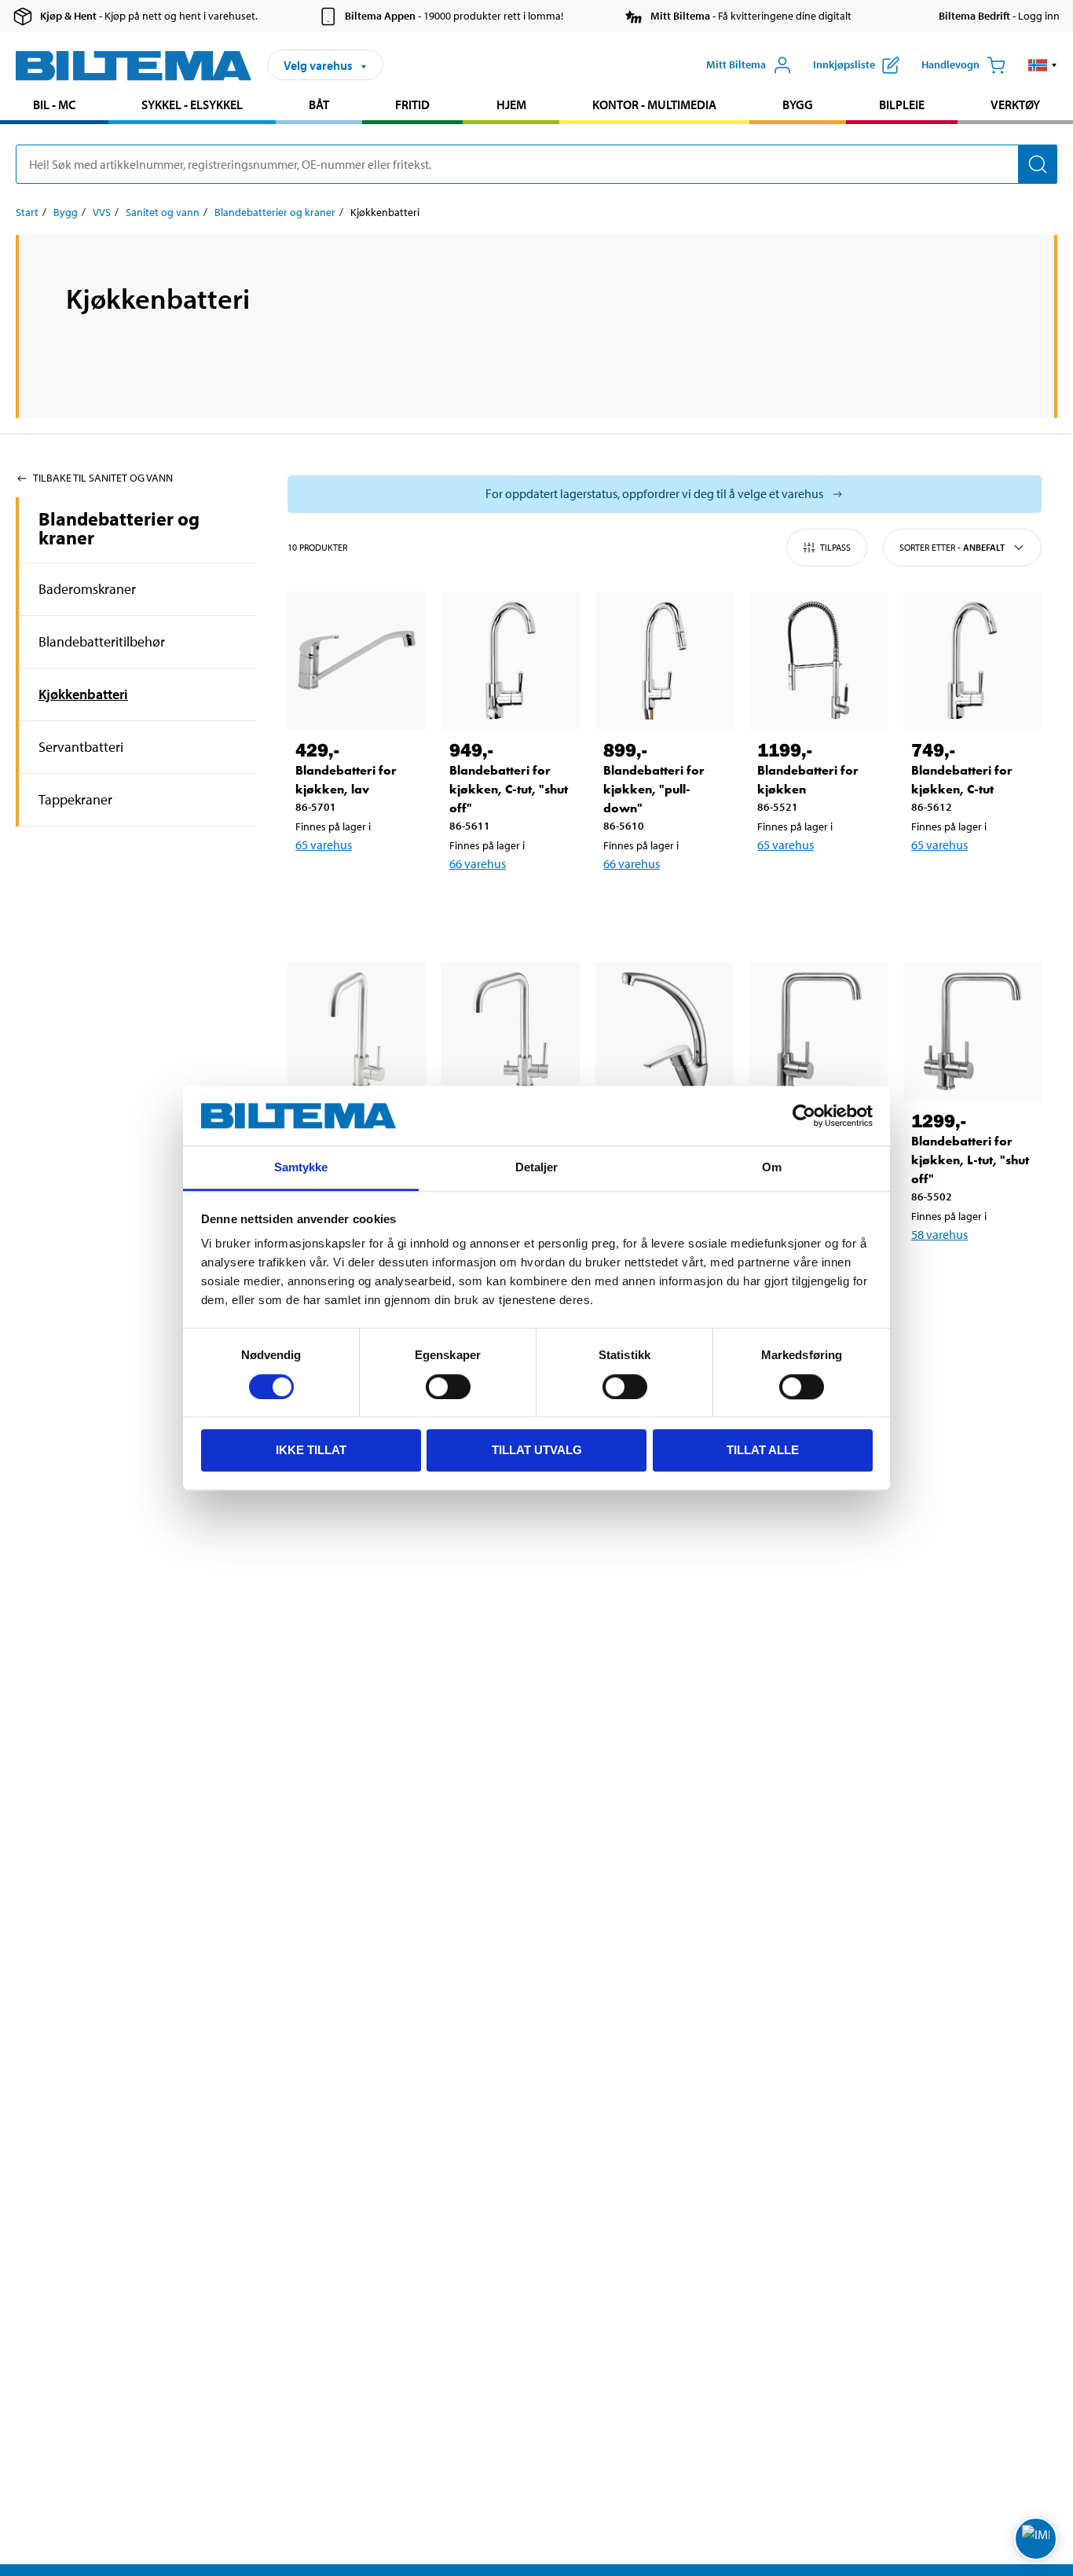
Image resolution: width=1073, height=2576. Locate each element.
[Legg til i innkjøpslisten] (314, 885)
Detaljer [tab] (537, 1168)
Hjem (511, 104)
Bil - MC (54, 104)
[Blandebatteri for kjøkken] (818, 661)
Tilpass (835, 547)
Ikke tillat (311, 1450)
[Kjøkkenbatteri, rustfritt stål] (357, 1031)
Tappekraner (75, 799)
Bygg (798, 104)
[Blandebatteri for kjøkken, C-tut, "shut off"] (511, 661)
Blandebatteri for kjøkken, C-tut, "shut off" (509, 789)
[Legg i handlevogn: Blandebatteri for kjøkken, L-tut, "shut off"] (976, 1275)
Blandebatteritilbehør (102, 641)
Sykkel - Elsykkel (192, 104)
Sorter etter (952, 547)
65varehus (324, 845)
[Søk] (1038, 164)
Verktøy (1015, 104)
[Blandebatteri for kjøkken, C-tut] (972, 661)
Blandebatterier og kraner (275, 212)
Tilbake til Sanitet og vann (103, 478)
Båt (319, 104)
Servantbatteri (81, 747)
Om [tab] (772, 1168)
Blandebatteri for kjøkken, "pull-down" (654, 789)
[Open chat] (1036, 2539)
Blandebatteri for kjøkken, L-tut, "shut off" (970, 1160)
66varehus (478, 863)
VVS (102, 212)
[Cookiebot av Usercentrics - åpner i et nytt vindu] (804, 1116)
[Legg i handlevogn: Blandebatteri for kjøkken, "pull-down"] (668, 904)
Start (27, 212)
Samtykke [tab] (301, 1168)
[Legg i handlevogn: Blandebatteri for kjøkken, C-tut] (976, 885)
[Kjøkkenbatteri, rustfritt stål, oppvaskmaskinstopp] (511, 1031)
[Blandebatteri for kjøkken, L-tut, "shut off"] (972, 1031)
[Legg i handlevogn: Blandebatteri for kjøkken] (822, 885)
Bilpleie (902, 104)
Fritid (412, 104)
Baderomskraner (87, 589)
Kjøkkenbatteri (83, 694)
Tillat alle (763, 1450)
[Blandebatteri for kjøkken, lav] (357, 661)
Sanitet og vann (163, 212)
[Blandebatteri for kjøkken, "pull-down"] (665, 661)
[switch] (448, 1387)
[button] (1043, 65)
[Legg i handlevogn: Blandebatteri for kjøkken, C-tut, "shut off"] (514, 904)
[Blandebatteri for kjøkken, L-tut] (818, 1031)
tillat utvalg (537, 1450)
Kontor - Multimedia (654, 104)
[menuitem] (54, 106)
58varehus (939, 1234)
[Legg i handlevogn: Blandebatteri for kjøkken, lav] (360, 885)
